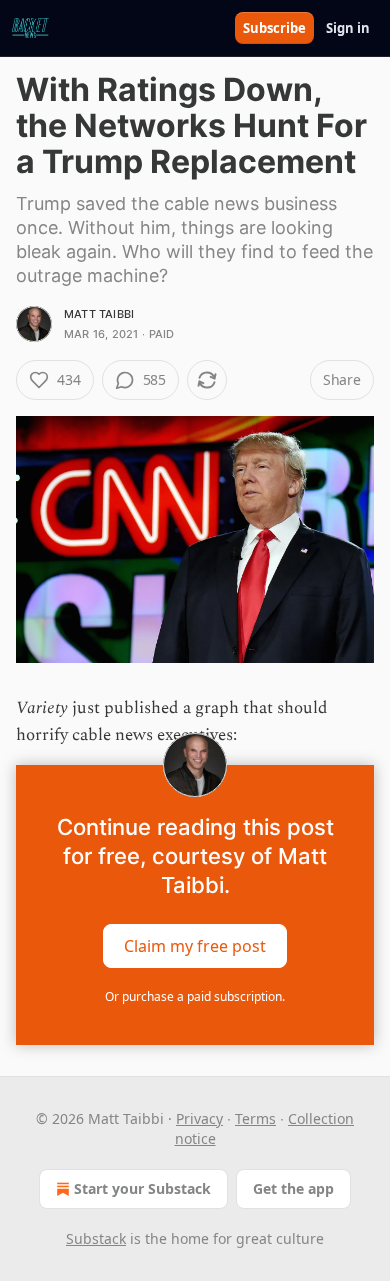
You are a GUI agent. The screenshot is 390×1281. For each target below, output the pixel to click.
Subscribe (274, 28)
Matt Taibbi (99, 314)
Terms (255, 1118)
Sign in (348, 28)
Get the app (293, 1188)
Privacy (199, 1118)
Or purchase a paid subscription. (195, 996)
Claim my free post (195, 945)
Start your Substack (142, 1188)
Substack (96, 1238)
